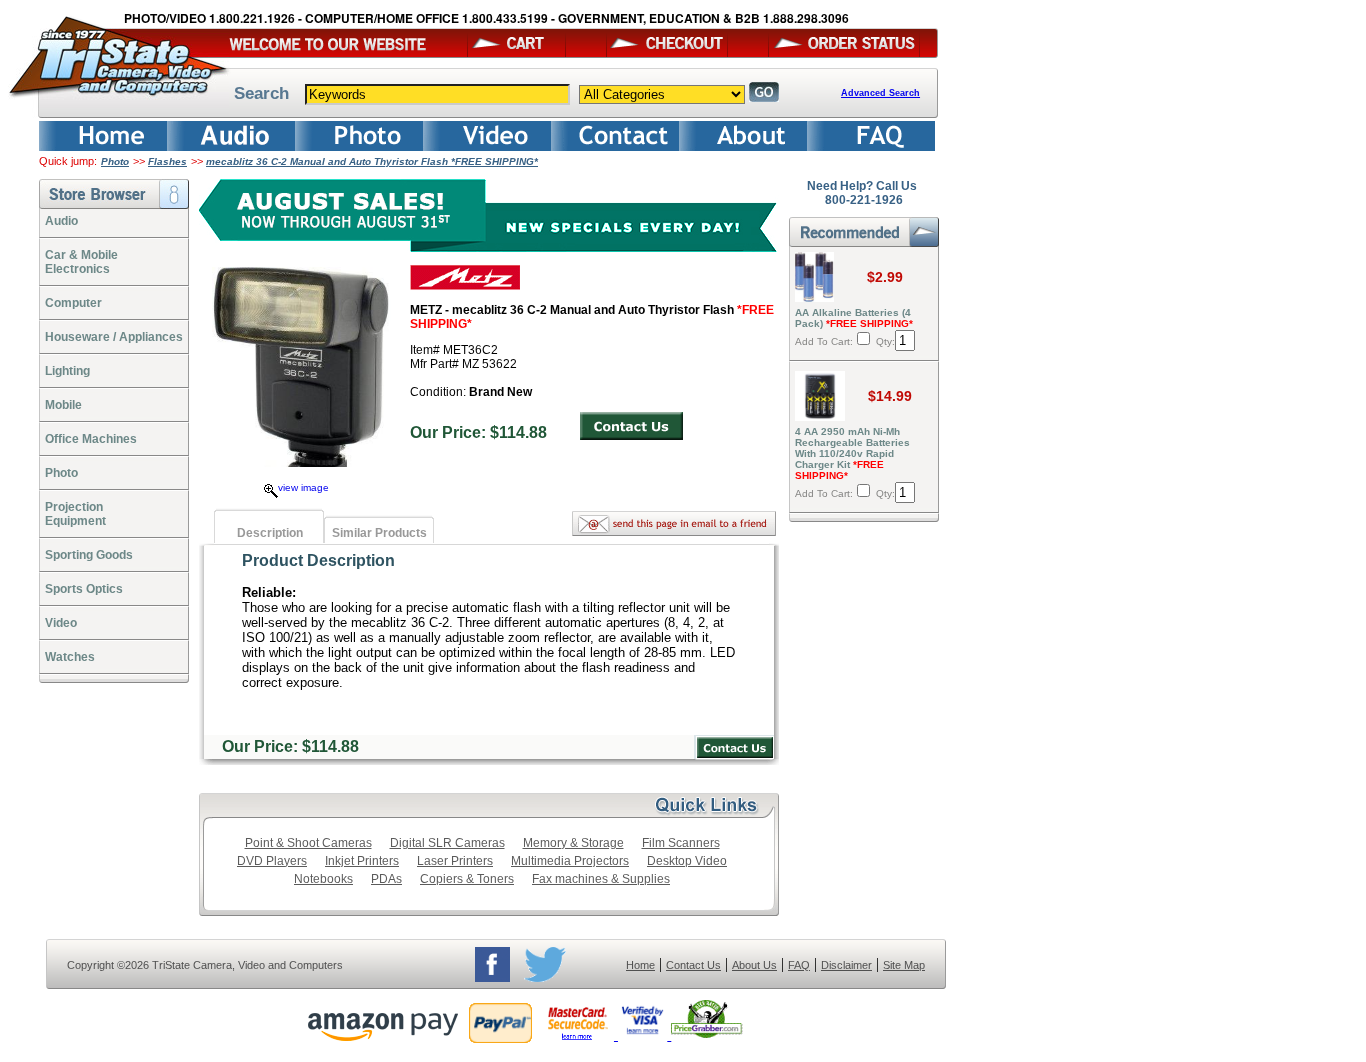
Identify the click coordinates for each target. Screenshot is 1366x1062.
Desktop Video (687, 861)
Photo (115, 161)
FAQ (799, 965)
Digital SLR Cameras (447, 843)
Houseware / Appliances (114, 337)
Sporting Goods (89, 555)
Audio (61, 221)
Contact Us (693, 965)
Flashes (167, 161)
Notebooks (323, 879)
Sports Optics (84, 589)
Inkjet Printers (362, 861)
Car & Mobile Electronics (81, 262)
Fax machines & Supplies (601, 879)
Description (270, 533)
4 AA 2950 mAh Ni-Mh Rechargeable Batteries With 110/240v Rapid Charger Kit (852, 453)
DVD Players (272, 861)
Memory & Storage (573, 843)
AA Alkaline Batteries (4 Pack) (854, 318)
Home (640, 965)
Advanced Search (880, 93)
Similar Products (379, 533)
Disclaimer (846, 965)
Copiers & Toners (467, 879)
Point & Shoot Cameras (308, 843)
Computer (73, 303)
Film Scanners (681, 843)
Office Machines (91, 439)
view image (303, 487)
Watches (70, 657)
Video (61, 623)
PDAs (386, 879)
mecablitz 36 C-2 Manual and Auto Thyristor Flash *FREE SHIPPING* (372, 161)
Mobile (63, 405)
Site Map (904, 965)
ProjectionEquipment (75, 514)
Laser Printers (455, 861)
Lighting (67, 371)
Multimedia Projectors (570, 861)
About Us (754, 965)
